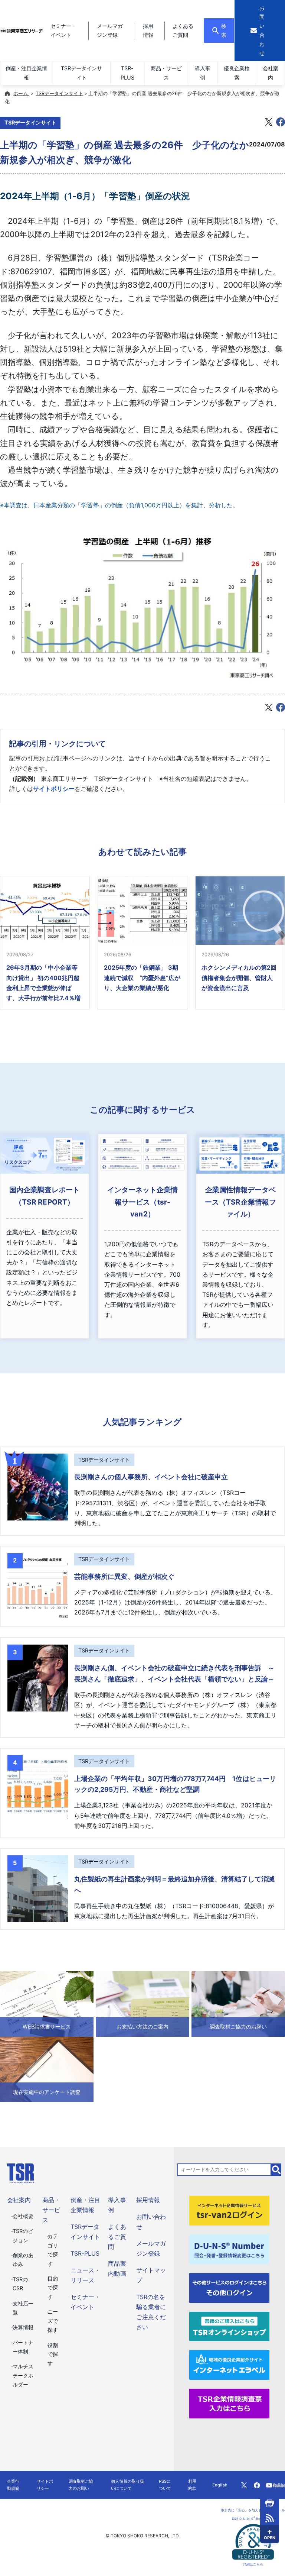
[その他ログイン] (229, 2287)
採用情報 (148, 2200)
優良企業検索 (237, 73)
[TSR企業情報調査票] (229, 2403)
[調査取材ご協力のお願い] (238, 2003)
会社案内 (271, 73)
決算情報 (23, 2327)
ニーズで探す (53, 2321)
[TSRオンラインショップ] (229, 2326)
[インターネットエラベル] (229, 2365)
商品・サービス (166, 73)
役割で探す (53, 2354)
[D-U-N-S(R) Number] (229, 2249)
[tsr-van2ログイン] (229, 2210)
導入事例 (203, 73)
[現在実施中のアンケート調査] (47, 2069)
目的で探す (53, 2288)
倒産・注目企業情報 (26, 73)
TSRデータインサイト (81, 73)
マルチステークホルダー (23, 2375)
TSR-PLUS (127, 73)
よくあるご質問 (117, 2237)
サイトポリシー (54, 789)
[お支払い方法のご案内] (142, 2003)
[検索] (276, 2170)
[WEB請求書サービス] (47, 2003)
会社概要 (23, 2216)
